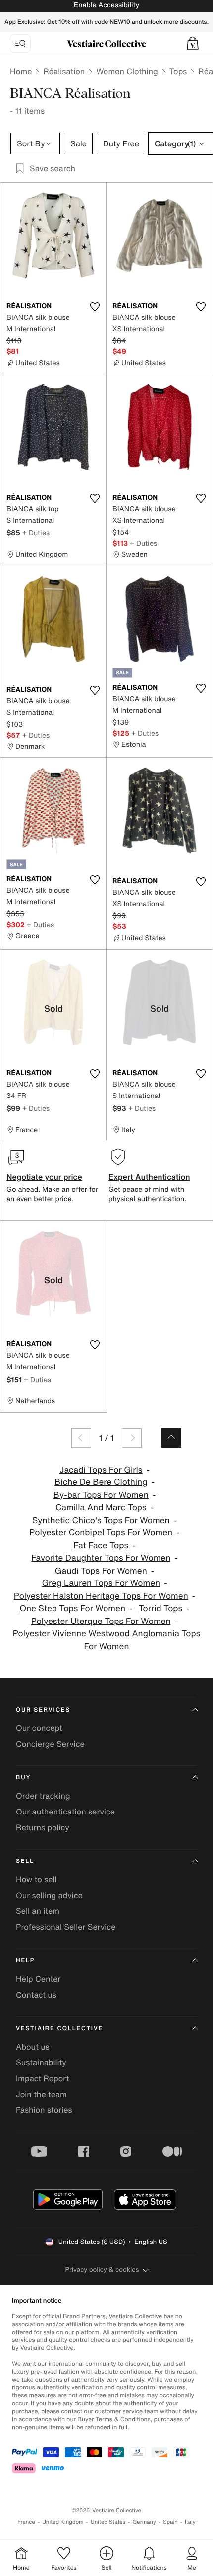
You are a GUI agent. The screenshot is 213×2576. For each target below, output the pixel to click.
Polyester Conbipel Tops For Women (101, 1533)
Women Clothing (127, 71)
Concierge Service (50, 1744)
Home (21, 71)
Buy (23, 1778)
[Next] (132, 1438)
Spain (170, 2522)
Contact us (36, 1995)
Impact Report (42, 2078)
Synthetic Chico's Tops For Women (101, 1520)
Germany (144, 2522)
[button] (193, 44)
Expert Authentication (149, 1177)
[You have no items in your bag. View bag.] (193, 44)
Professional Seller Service (66, 1927)
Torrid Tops (160, 1608)
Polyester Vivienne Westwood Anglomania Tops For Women (107, 1640)
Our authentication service (65, 1812)
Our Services (43, 1710)
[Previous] (81, 1438)
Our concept (39, 1728)
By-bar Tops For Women (101, 1495)
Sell (25, 1861)
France (26, 2522)
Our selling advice (49, 1895)
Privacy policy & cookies (102, 2269)
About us (33, 2047)
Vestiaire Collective (59, 2028)
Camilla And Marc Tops (101, 1507)
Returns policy (43, 1827)
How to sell (36, 1879)
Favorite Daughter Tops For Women (101, 1558)
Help (25, 1961)
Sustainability (41, 2062)
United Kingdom (63, 2522)
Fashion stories (44, 2110)
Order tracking (43, 1796)
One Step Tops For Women (72, 1608)
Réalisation (64, 71)
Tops (178, 71)
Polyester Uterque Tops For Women (101, 1621)
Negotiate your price (44, 1177)
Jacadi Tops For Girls (101, 1470)
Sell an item (38, 1911)
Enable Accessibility (106, 5)
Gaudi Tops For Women (101, 1571)
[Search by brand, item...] (20, 44)
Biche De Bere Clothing (101, 1482)
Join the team (41, 2094)
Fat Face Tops (101, 1546)
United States (108, 2522)
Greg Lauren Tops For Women (101, 1583)
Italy (190, 2522)
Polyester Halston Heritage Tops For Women (101, 1596)
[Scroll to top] (171, 1438)
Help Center (38, 1979)
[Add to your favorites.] (95, 307)
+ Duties (36, 533)
